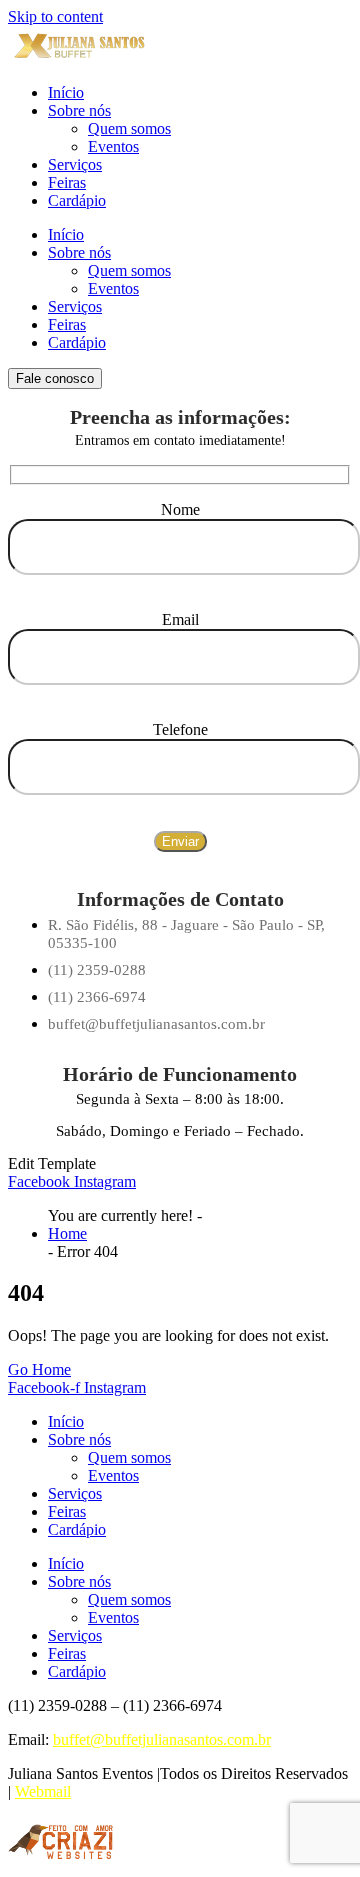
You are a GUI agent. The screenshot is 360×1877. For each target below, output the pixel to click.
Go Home (39, 1369)
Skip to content (55, 16)
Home (67, 1233)
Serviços (75, 164)
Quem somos (129, 128)
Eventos (113, 146)
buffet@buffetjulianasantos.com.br (162, 1739)
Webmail (43, 1791)
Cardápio (77, 200)
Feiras (67, 182)
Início (66, 92)
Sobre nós (79, 110)
